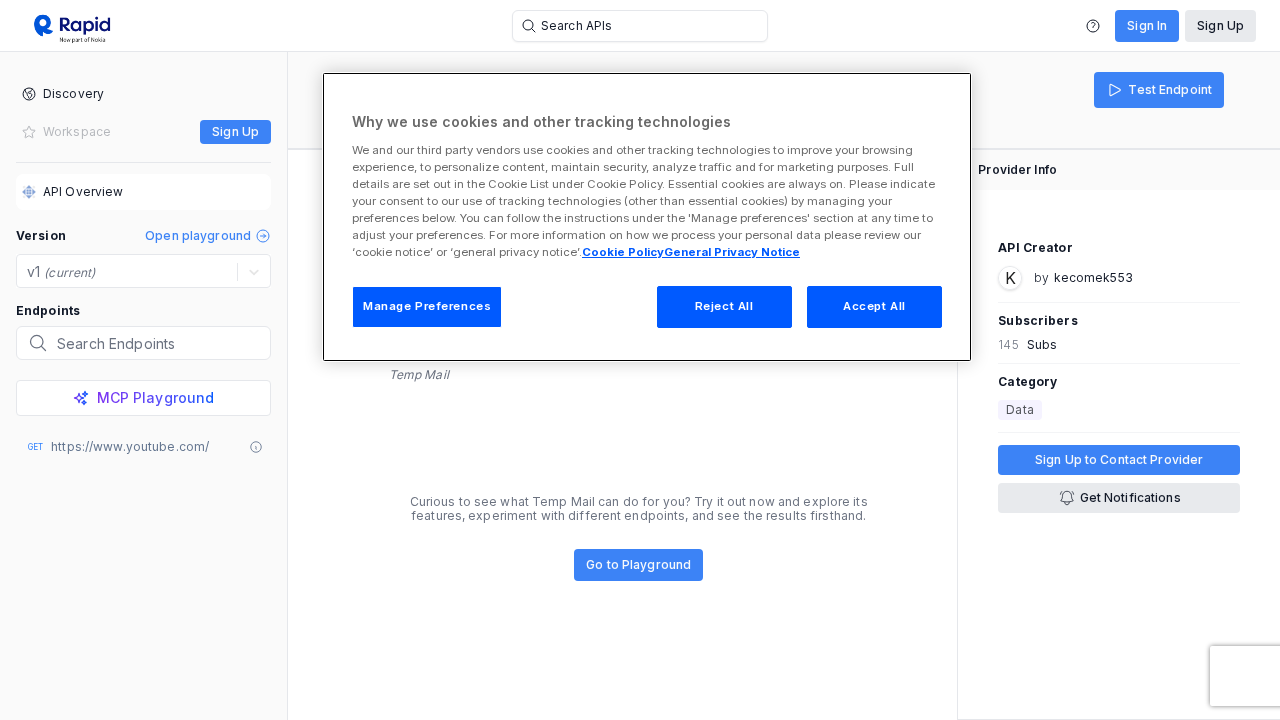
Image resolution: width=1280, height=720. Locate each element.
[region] (647, 217)
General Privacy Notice (732, 252)
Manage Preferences (427, 306)
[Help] (1093, 26)
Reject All (724, 306)
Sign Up (1220, 25)
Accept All (874, 306)
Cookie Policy (623, 252)
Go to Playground (638, 564)
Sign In (1147, 25)
